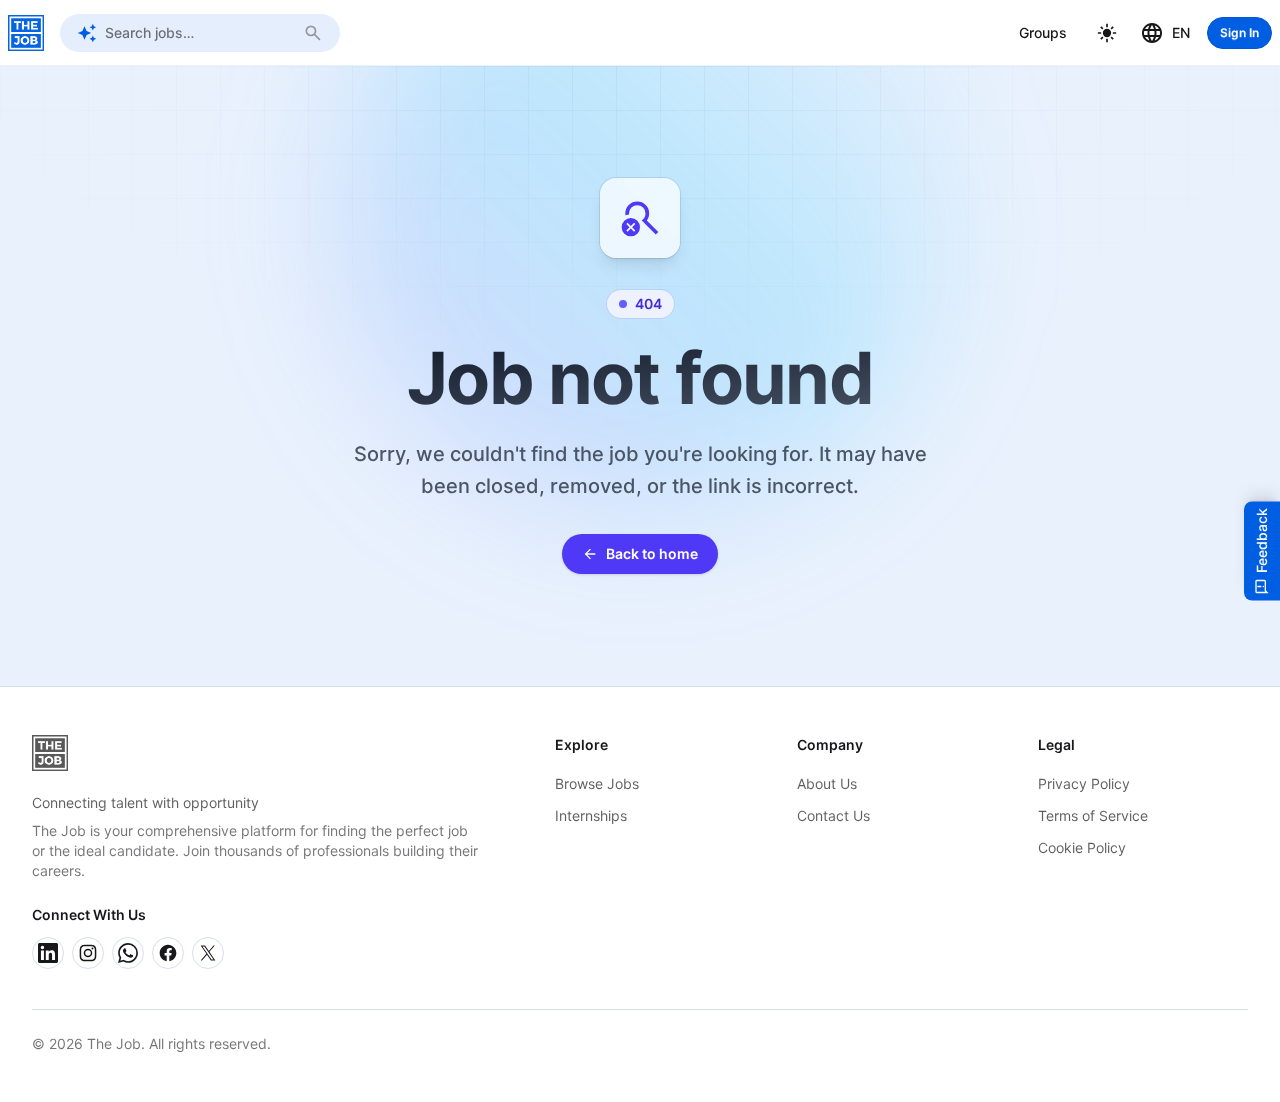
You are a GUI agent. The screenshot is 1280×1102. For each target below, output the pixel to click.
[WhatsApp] (128, 953)
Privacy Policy (1084, 783)
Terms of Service (1093, 815)
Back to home (652, 553)
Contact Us (833, 815)
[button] (1107, 33)
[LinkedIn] (48, 953)
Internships (591, 815)
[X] (208, 953)
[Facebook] (168, 953)
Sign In (1239, 32)
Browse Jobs (597, 783)
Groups (1043, 32)
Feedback (1261, 540)
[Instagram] (88, 953)
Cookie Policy (1082, 847)
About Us (827, 783)
